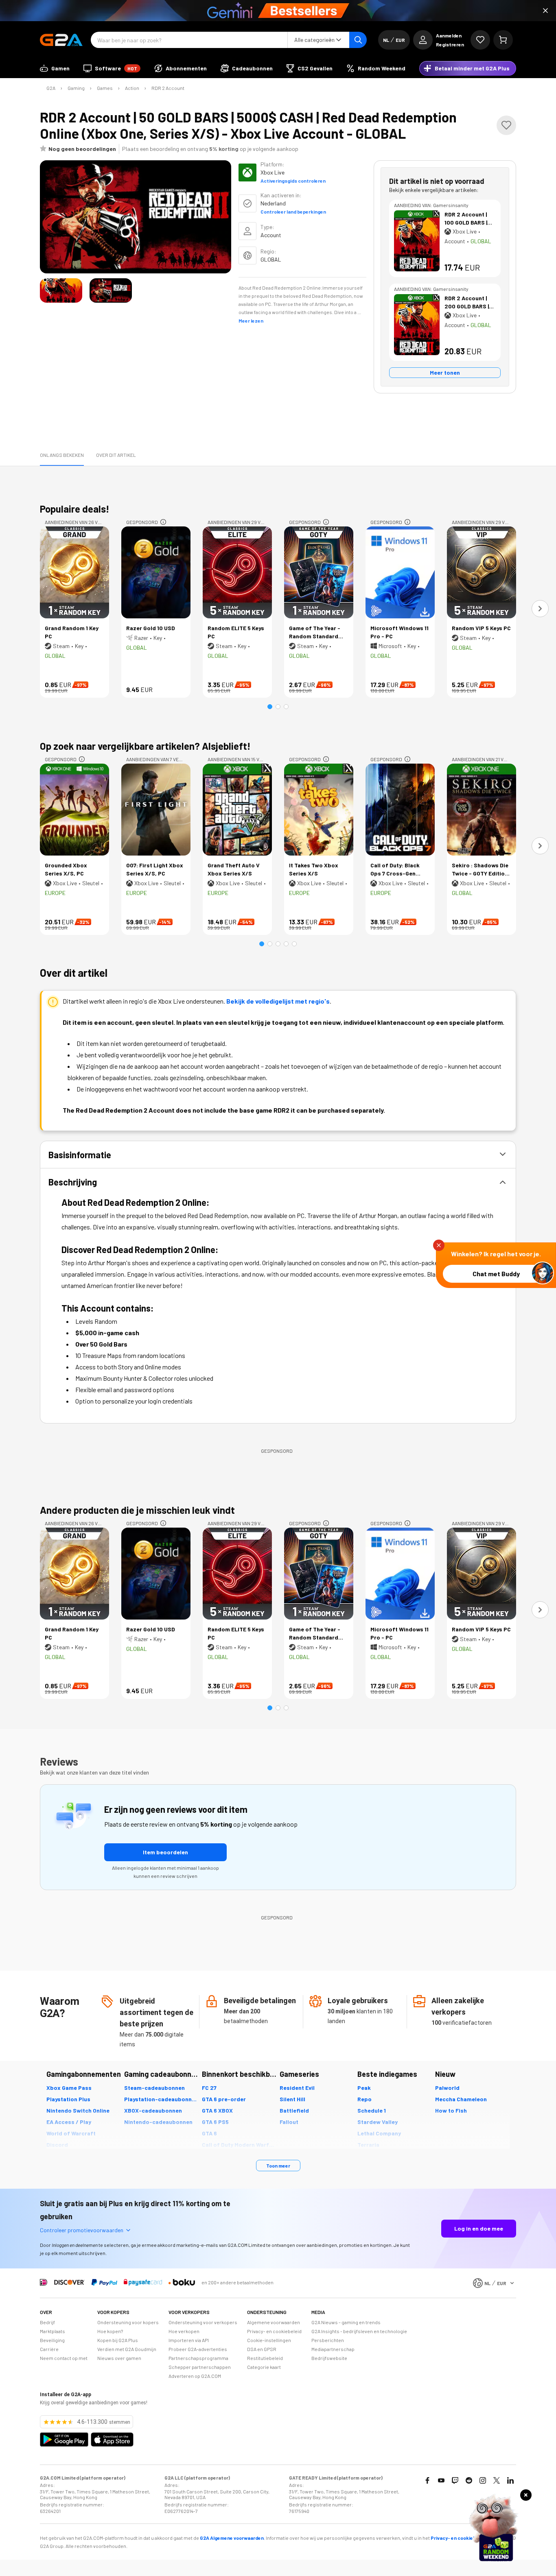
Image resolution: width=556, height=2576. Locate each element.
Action (132, 88)
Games (105, 88)
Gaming (76, 88)
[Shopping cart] (503, 40)
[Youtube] (441, 2480)
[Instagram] (483, 2480)
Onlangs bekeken (62, 455)
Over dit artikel (116, 455)
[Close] (545, 11)
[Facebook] (427, 2480)
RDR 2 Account (168, 88)
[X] (497, 2480)
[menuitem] (55, 68)
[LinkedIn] (510, 2480)
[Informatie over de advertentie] (163, 522)
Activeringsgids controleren (293, 181)
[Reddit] (469, 2480)
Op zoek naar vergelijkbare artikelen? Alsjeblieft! (145, 746)
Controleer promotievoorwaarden (82, 2230)
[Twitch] (455, 2480)
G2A (51, 88)
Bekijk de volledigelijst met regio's (278, 1001)
